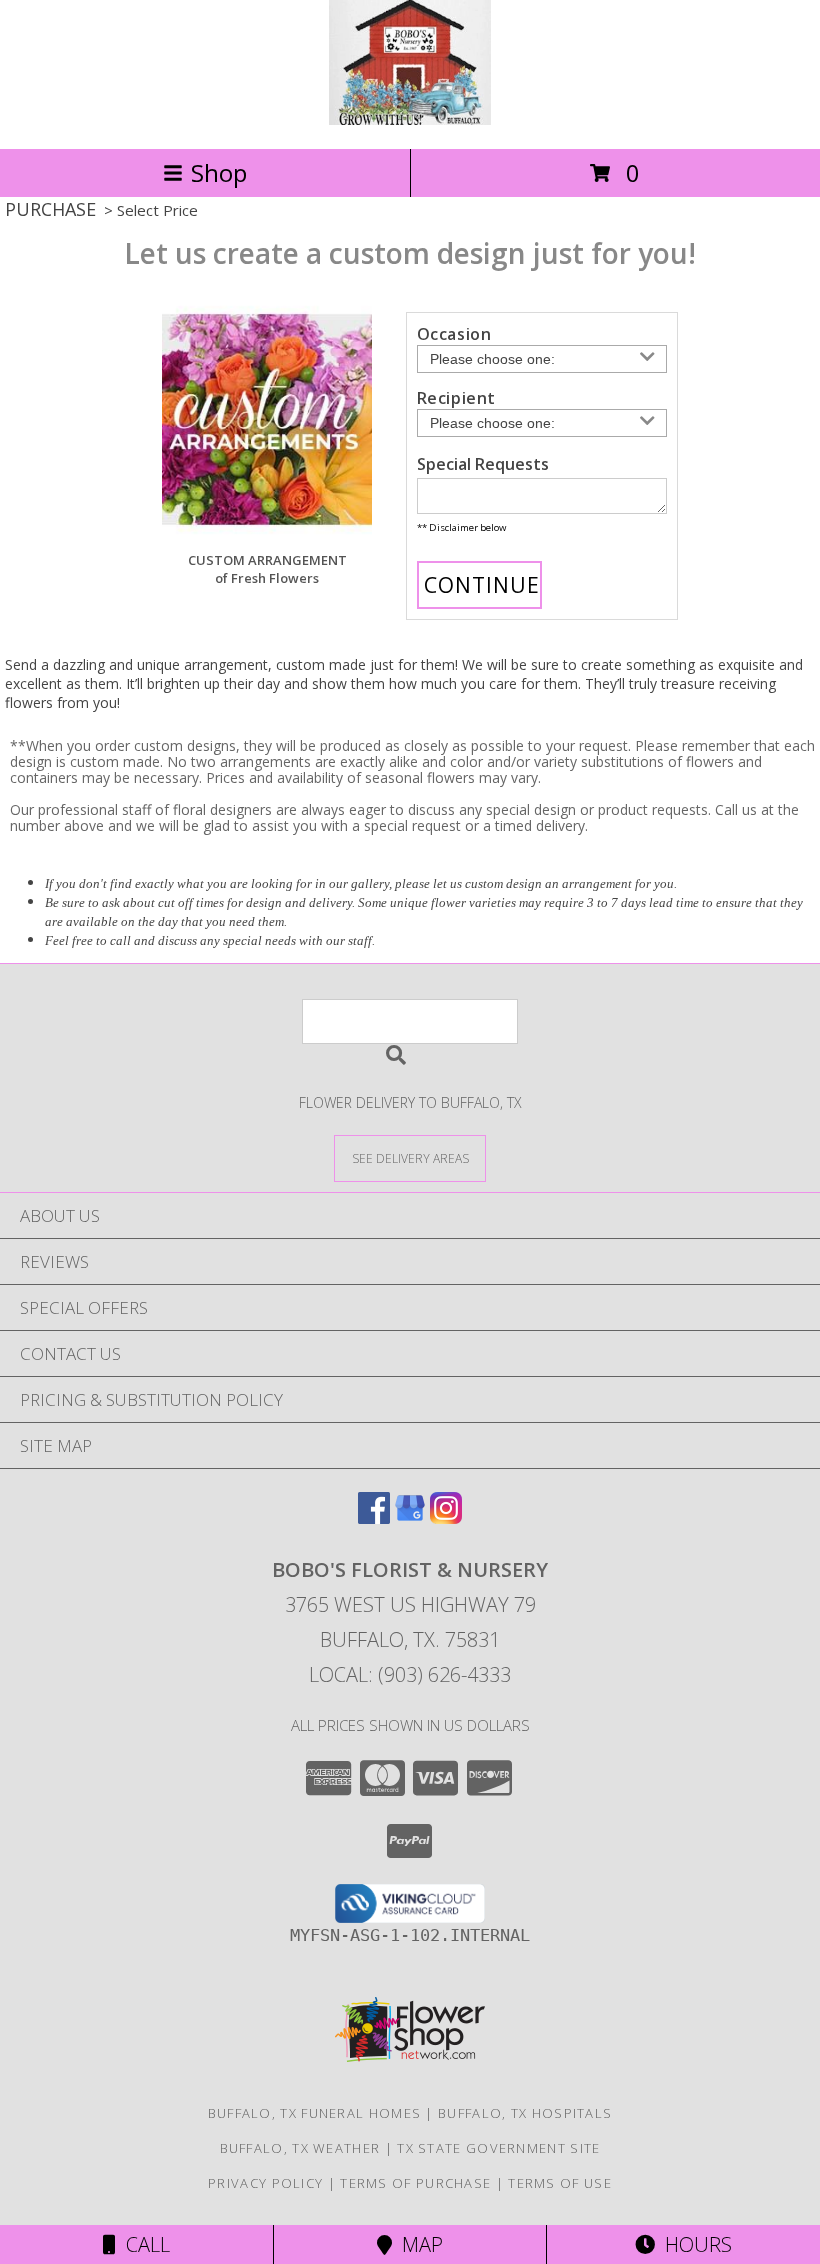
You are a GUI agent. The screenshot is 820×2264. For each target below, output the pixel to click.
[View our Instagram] (446, 1517)
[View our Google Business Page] (410, 1517)
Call (143, 2244)
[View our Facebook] (374, 1517)
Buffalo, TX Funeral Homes (315, 2113)
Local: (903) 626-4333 (410, 1674)
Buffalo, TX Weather (300, 2148)
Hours (693, 2244)
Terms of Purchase (415, 2183)
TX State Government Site (498, 2148)
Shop (219, 172)
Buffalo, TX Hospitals (525, 2113)
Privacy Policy (265, 2183)
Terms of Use (560, 2183)
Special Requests (483, 464)
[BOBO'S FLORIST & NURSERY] (410, 119)
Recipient (456, 398)
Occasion (454, 334)
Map (417, 2244)
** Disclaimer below (461, 527)
